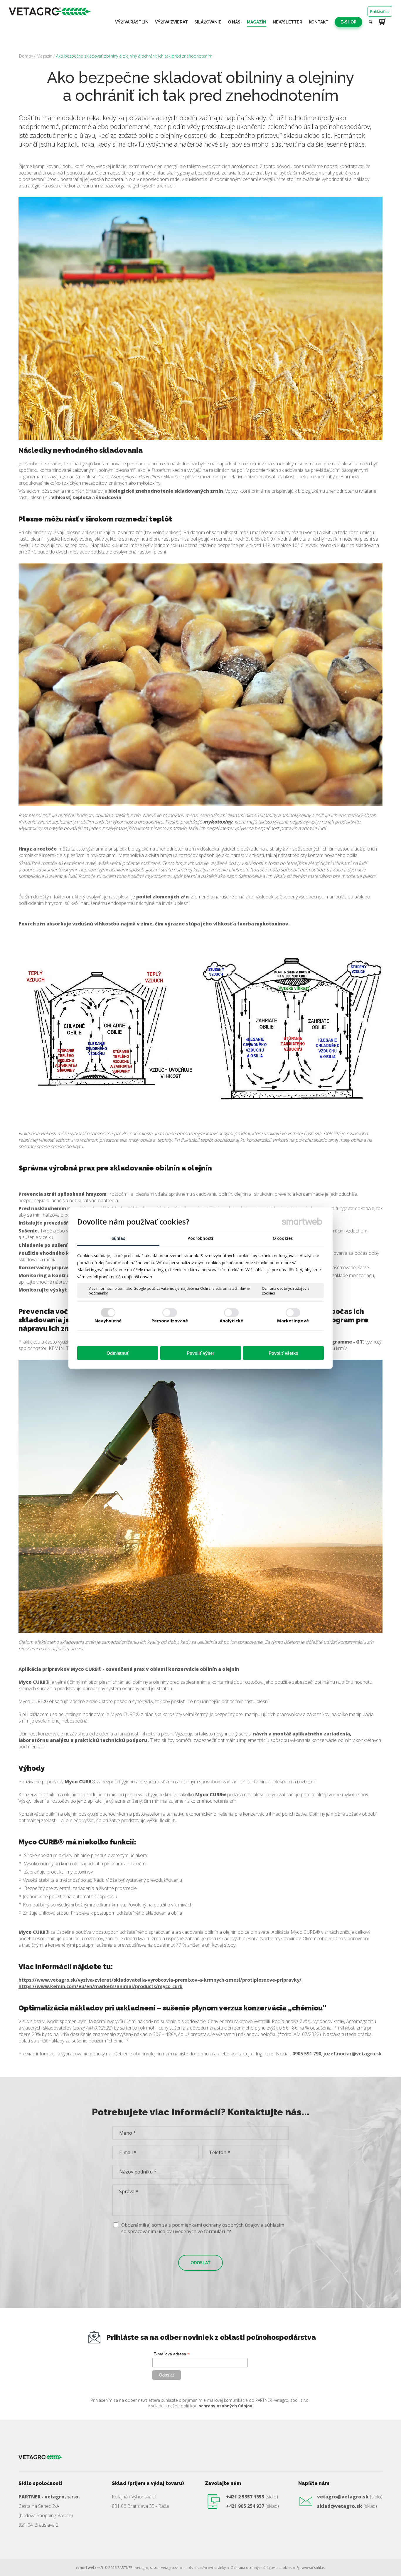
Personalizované (170, 1320)
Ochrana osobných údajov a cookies (286, 1291)
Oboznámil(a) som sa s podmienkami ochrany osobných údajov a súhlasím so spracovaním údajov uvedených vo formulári (203, 2228)
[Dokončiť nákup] (383, 22)
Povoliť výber (201, 1353)
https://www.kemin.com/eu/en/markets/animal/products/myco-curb (101, 1986)
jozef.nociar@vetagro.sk (352, 2054)
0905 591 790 (307, 2054)
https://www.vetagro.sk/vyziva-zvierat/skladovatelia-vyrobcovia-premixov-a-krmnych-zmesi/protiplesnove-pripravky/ (160, 1980)
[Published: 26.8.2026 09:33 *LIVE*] (100, 2568)
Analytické (231, 1320)
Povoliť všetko (283, 1353)
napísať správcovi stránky (205, 2568)
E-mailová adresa (172, 2354)
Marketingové (293, 1320)
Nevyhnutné (108, 1320)
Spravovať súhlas (311, 2568)
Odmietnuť (118, 1353)
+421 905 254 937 (245, 2506)
